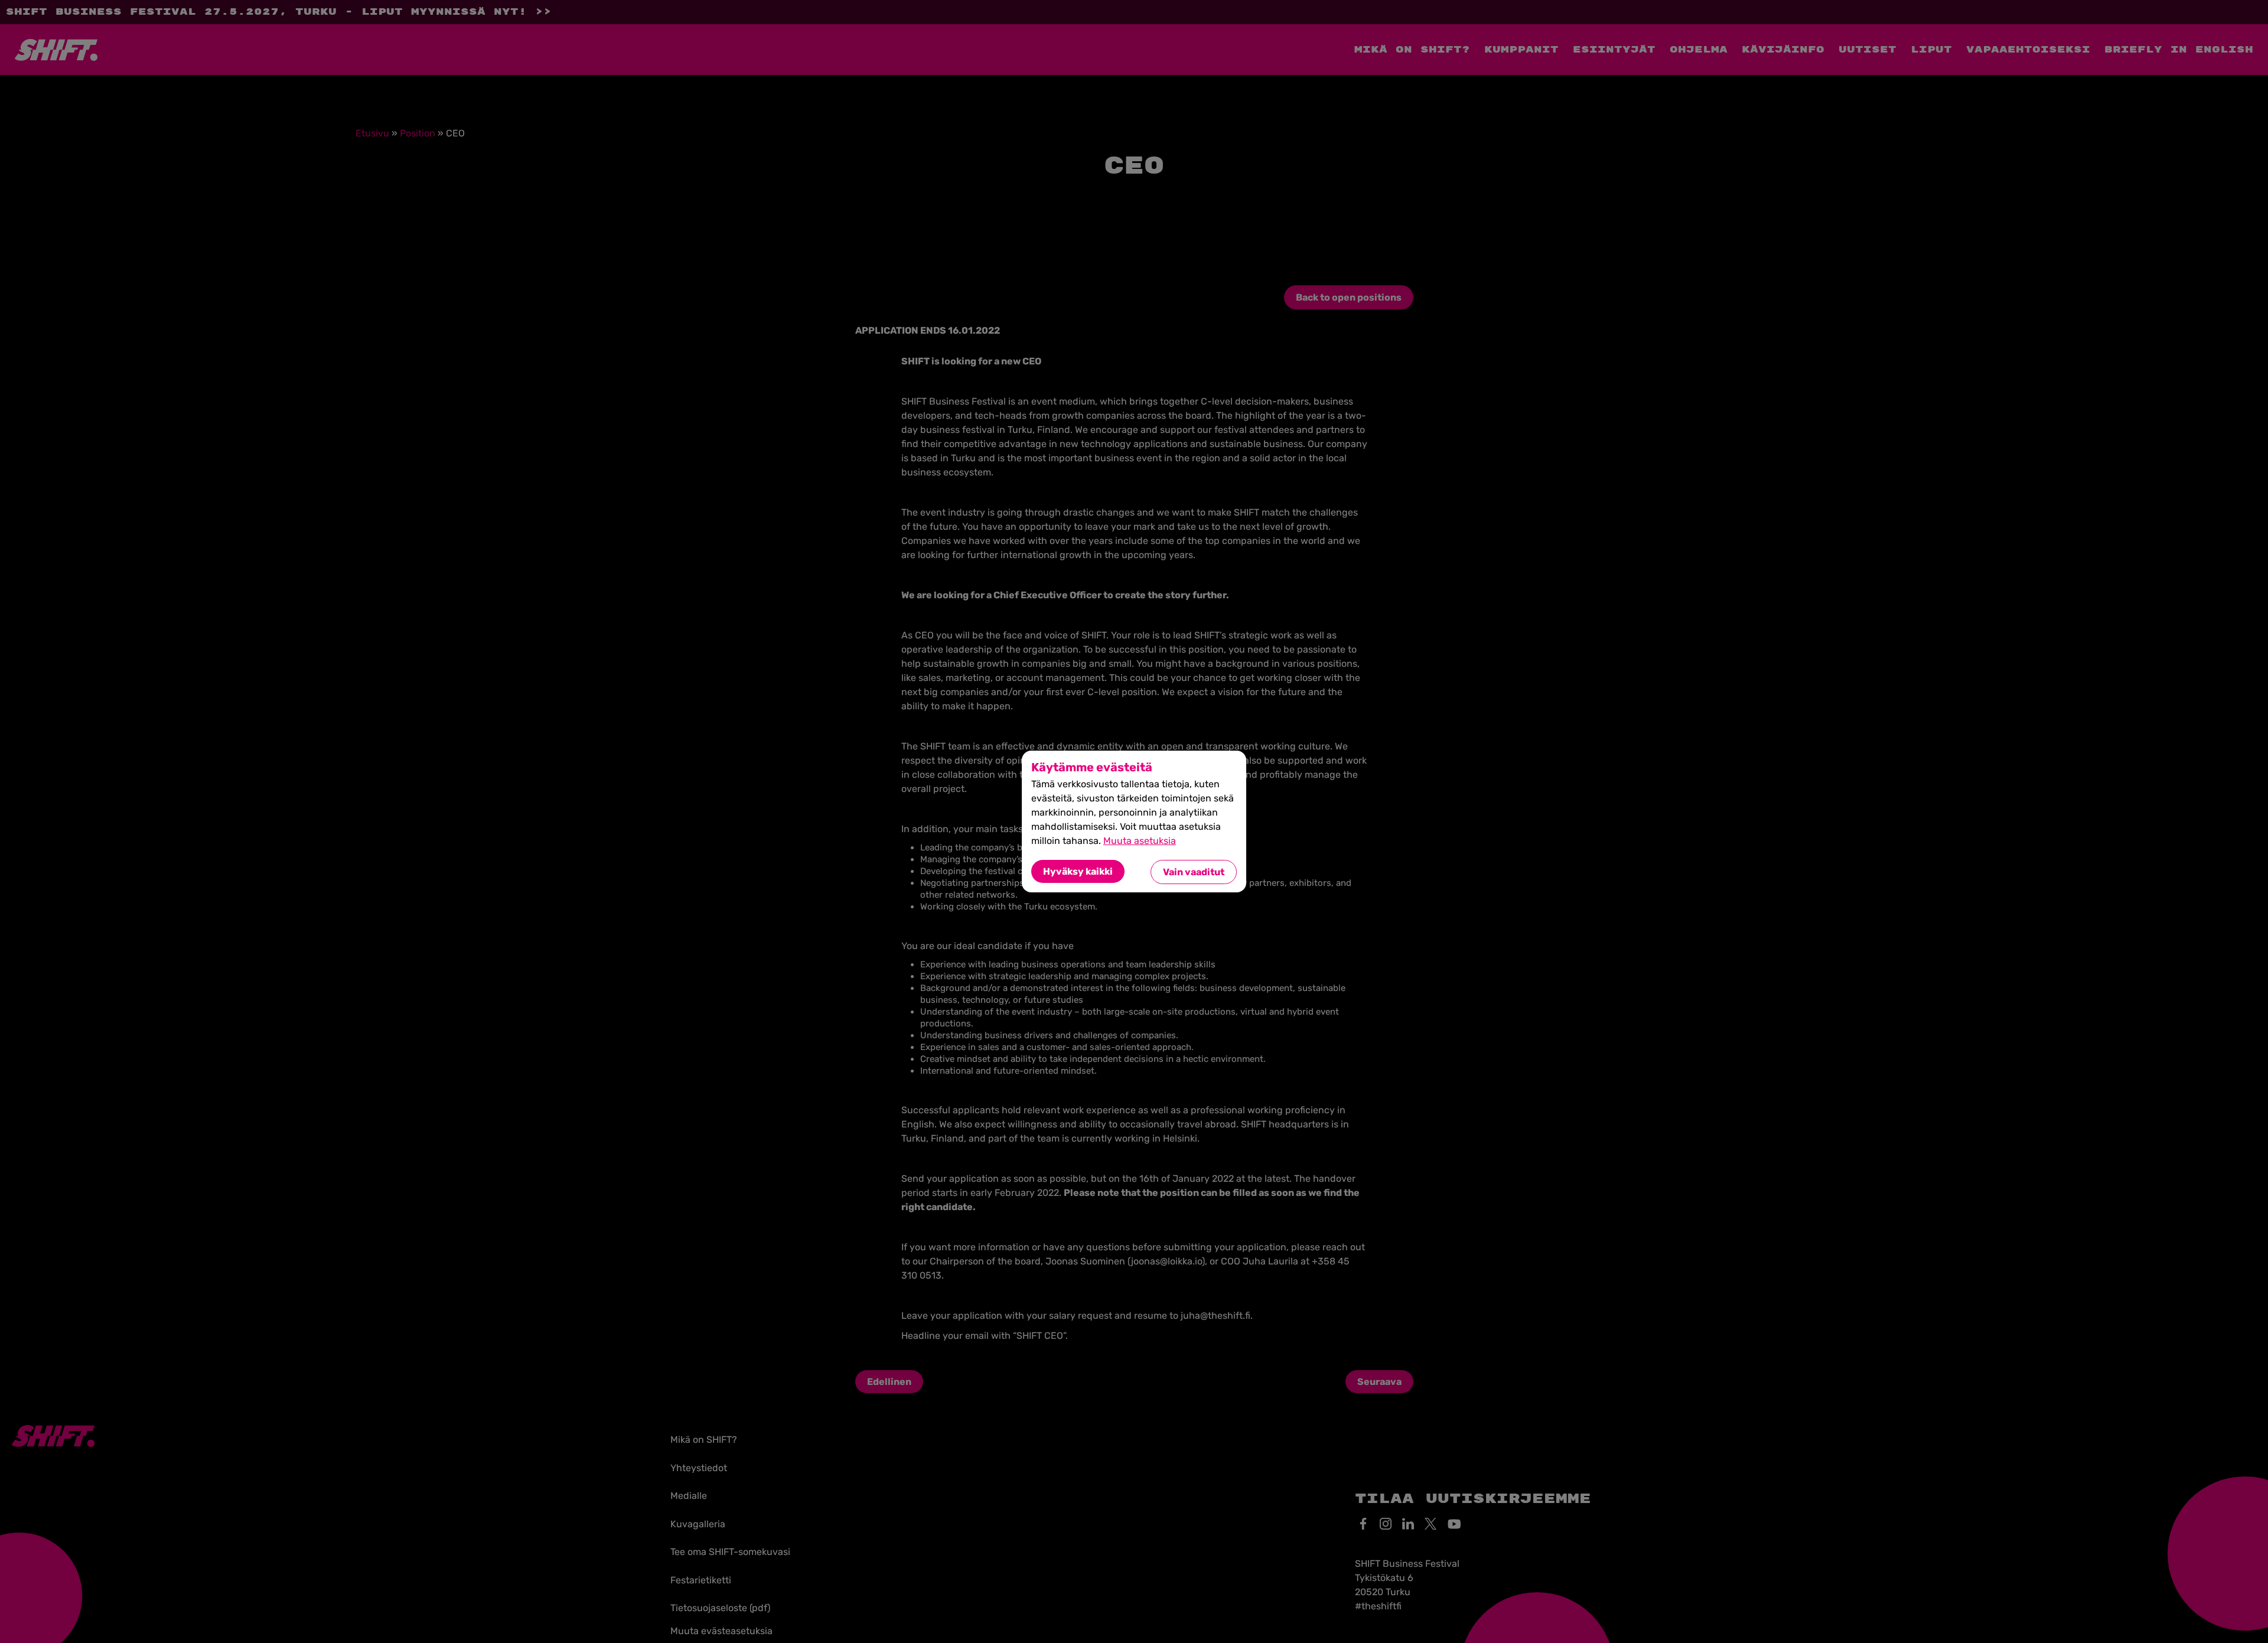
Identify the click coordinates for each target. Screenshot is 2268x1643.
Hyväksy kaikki (1078, 871)
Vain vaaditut (1194, 872)
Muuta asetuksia (1140, 841)
